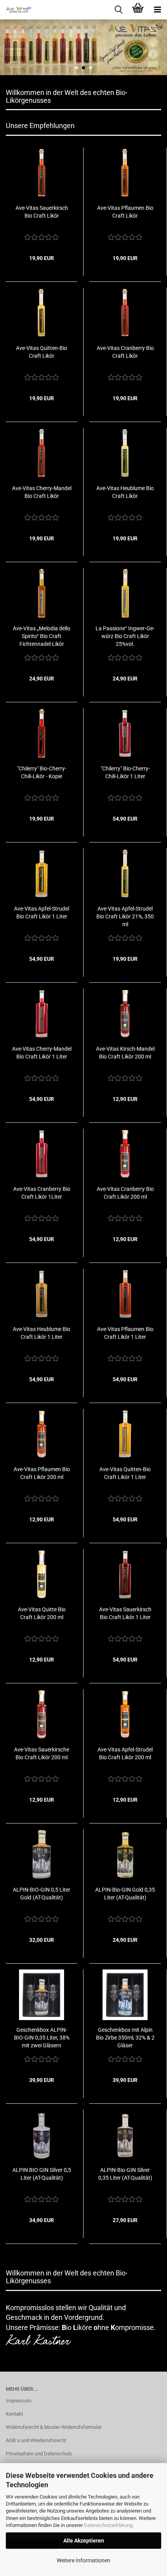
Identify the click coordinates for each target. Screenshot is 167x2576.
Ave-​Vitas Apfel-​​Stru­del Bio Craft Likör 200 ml (125, 1753)
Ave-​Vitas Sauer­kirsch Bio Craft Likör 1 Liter (125, 1613)
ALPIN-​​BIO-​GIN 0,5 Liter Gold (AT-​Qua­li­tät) (42, 1894)
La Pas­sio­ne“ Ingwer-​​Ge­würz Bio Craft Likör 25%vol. (125, 636)
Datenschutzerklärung (108, 2525)
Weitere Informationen (83, 2560)
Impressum (18, 2401)
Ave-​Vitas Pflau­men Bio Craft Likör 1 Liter (125, 1333)
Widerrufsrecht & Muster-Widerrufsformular (54, 2427)
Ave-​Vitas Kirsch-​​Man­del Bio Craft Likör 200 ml (125, 1053)
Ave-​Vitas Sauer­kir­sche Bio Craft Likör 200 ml (42, 1753)
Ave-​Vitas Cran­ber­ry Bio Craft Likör (125, 352)
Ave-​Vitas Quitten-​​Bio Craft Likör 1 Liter (125, 1473)
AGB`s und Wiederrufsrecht (36, 2440)
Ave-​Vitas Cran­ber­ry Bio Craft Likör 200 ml (125, 1193)
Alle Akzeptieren (84, 2541)
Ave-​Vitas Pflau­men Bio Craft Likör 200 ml (42, 1473)
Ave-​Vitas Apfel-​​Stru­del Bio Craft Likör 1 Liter (42, 913)
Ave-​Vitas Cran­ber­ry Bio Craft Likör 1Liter (42, 1193)
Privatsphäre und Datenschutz (39, 2454)
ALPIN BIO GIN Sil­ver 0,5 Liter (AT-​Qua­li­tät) (42, 2174)
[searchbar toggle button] (118, 10)
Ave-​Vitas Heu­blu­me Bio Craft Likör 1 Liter (42, 1333)
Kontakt (14, 2414)
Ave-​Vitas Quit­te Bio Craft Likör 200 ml (42, 1613)
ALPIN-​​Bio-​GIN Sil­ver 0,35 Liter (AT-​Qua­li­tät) (125, 2174)
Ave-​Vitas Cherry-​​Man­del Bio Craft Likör (42, 492)
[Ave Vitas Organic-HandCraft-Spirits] (16, 10)
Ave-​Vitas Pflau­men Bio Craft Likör (125, 212)
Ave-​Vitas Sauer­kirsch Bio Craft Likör (42, 212)
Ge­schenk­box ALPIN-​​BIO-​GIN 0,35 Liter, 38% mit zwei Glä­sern (42, 2038)
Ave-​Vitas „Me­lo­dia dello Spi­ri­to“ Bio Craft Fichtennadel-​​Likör (42, 636)
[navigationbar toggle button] (157, 10)
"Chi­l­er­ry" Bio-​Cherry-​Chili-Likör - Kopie (42, 772)
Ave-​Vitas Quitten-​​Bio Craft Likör (42, 352)
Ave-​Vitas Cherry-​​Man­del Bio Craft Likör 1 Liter (42, 1053)
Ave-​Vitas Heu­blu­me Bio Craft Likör (125, 492)
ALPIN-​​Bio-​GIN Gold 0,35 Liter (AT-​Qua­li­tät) (125, 1894)
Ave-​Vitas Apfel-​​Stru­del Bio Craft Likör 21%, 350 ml (125, 916)
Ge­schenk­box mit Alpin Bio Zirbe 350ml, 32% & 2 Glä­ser (125, 2038)
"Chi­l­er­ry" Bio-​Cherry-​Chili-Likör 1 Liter (125, 772)
